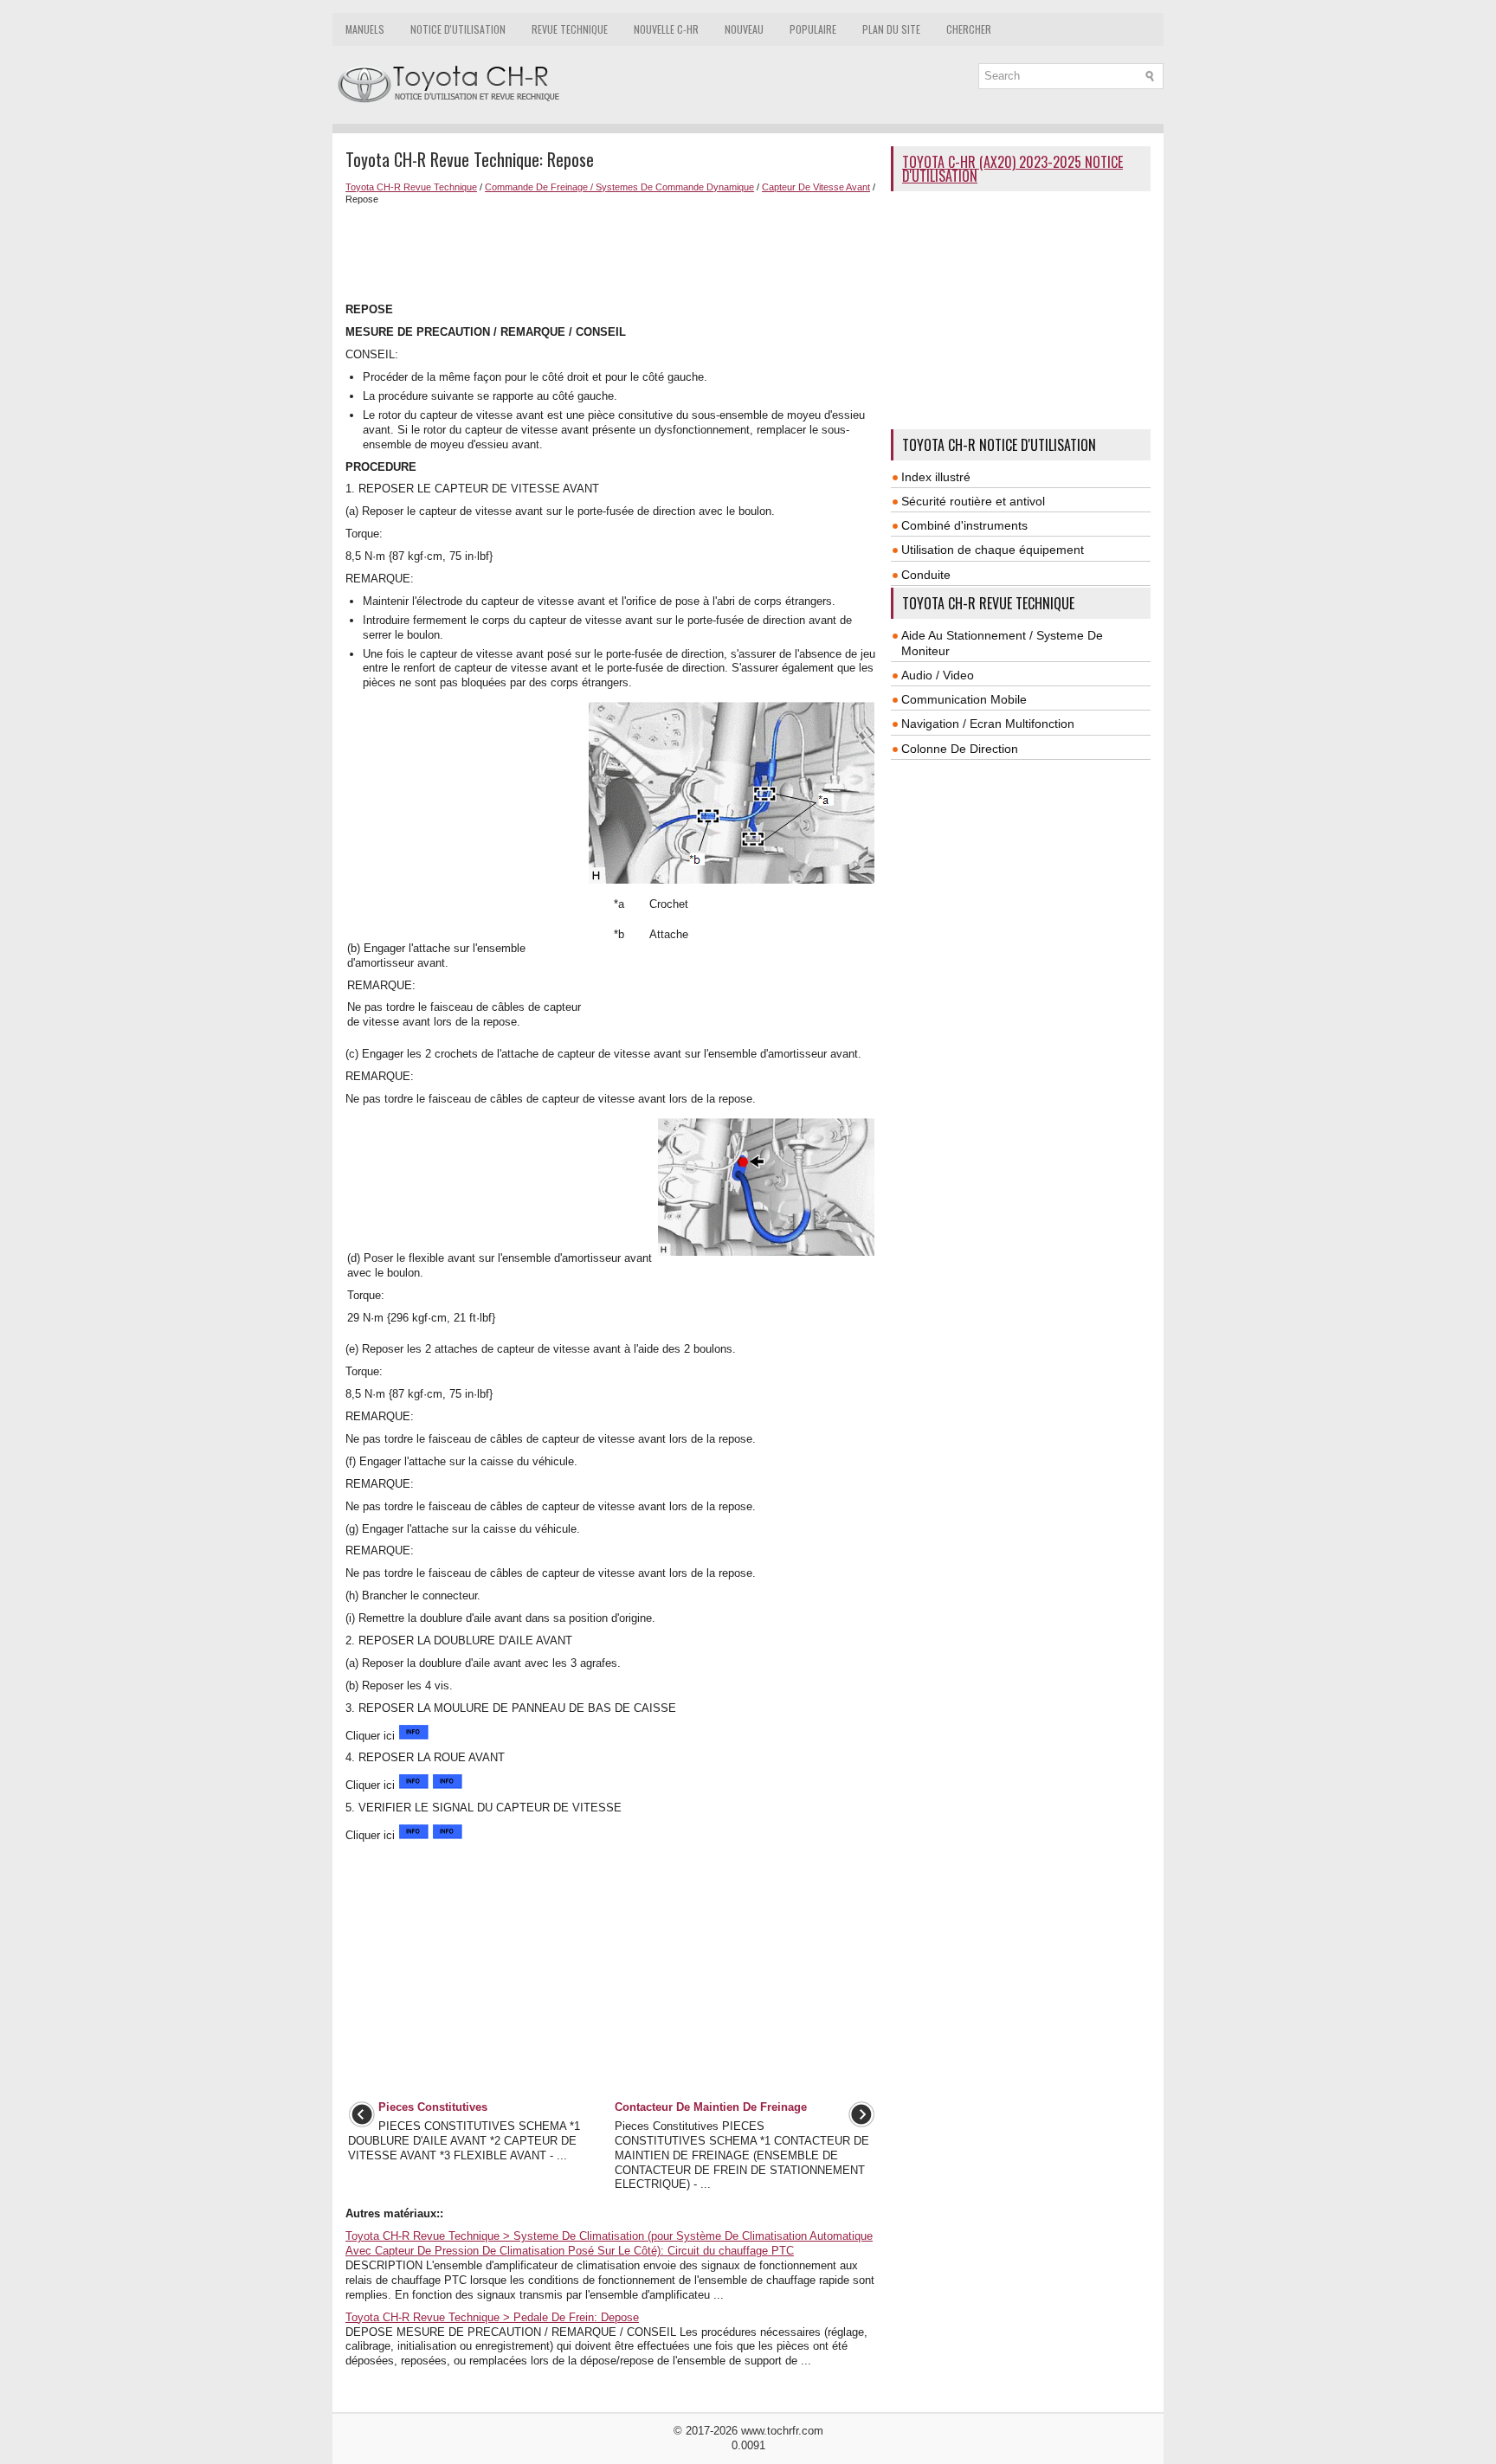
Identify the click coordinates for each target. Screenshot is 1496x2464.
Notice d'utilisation (458, 29)
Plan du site (891, 29)
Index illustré (936, 477)
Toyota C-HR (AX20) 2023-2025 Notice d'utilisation (1012, 169)
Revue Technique (570, 29)
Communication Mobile (964, 699)
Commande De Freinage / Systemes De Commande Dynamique (619, 187)
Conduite (926, 575)
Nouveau (744, 29)
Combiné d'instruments (964, 525)
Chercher (969, 29)
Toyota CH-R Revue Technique (411, 187)
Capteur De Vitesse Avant (816, 187)
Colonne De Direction (960, 749)
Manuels (365, 29)
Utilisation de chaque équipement (993, 550)
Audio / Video (938, 675)
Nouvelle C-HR (666, 29)
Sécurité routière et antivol (973, 501)
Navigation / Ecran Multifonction (988, 724)
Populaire (813, 29)
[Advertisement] (612, 252)
